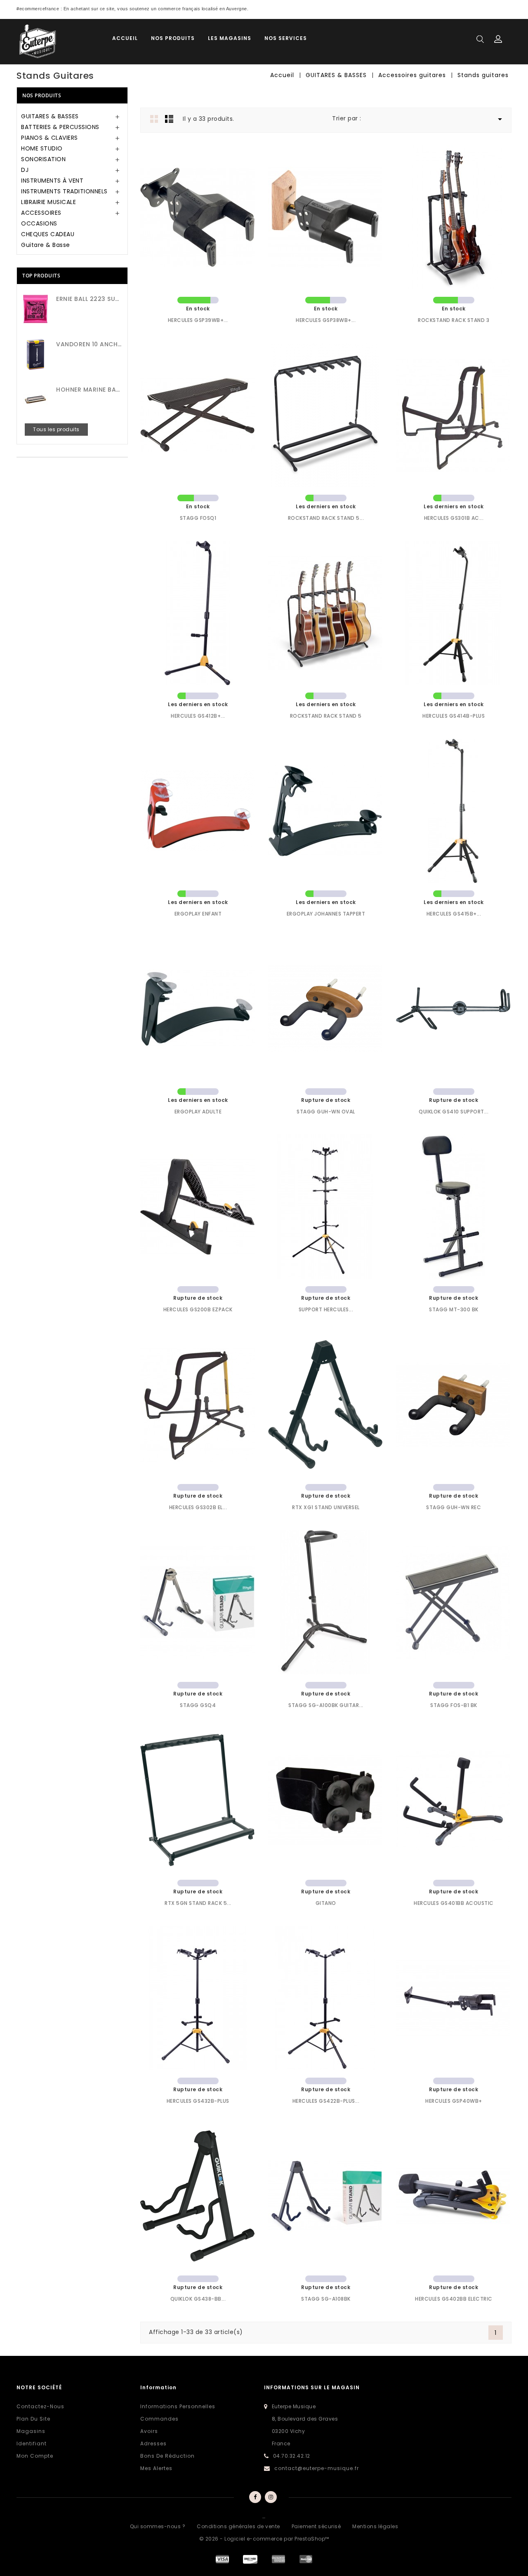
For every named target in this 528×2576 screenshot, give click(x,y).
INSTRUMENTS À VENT (52, 181)
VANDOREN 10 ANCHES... (89, 344)
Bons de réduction (167, 2456)
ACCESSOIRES (41, 213)
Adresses (153, 2443)
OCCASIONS (39, 223)
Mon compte (35, 2456)
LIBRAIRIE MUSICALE (48, 202)
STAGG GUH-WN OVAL (326, 1112)
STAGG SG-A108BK (326, 2299)
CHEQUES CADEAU (48, 234)
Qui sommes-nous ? (158, 2526)
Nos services (286, 38)
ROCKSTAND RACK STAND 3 (454, 320)
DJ (25, 170)
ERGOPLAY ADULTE (198, 1112)
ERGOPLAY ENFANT (198, 914)
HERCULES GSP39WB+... (198, 320)
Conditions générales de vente (238, 2526)
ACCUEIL (125, 38)
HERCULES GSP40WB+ (454, 2101)
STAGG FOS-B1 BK (454, 1705)
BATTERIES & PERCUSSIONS (60, 127)
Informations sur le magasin (312, 2387)
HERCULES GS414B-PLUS (454, 716)
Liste (169, 119)
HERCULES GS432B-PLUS (198, 2101)
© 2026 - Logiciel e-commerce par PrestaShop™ (264, 2539)
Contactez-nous (40, 2406)
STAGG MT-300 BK (454, 1309)
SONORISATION (43, 159)
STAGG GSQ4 (198, 1705)
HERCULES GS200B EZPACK (198, 1309)
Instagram (271, 2497)
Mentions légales (375, 2526)
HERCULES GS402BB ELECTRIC (454, 2299)
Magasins (31, 2431)
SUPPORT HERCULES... (326, 1309)
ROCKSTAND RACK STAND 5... (326, 518)
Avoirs (149, 2431)
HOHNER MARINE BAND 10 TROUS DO (89, 390)
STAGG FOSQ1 (198, 518)
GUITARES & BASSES (50, 116)
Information (158, 2387)
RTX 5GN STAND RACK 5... (198, 1903)
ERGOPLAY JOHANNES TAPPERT (326, 914)
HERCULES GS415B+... (454, 914)
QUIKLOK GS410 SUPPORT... (454, 1112)
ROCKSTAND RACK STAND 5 (326, 716)
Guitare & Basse (46, 245)
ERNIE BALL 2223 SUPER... (89, 299)
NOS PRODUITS (173, 38)
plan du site (33, 2419)
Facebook (255, 2497)
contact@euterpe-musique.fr (317, 2468)
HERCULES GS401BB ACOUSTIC (454, 1903)
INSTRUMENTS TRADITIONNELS (64, 191)
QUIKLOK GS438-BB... (198, 2299)
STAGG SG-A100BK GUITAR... (326, 1705)
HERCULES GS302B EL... (198, 1507)
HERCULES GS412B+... (198, 716)
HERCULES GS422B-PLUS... (326, 2101)
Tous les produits (56, 429)
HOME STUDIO (42, 148)
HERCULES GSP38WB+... (326, 320)
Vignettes (154, 119)
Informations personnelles (178, 2406)
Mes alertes (156, 2468)
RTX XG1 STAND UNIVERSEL (326, 1507)
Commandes (159, 2419)
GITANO (326, 1903)
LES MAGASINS (230, 38)
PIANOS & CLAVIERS (49, 138)
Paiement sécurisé (316, 2526)
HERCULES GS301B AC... (454, 518)
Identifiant (32, 2443)
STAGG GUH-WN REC (454, 1507)
